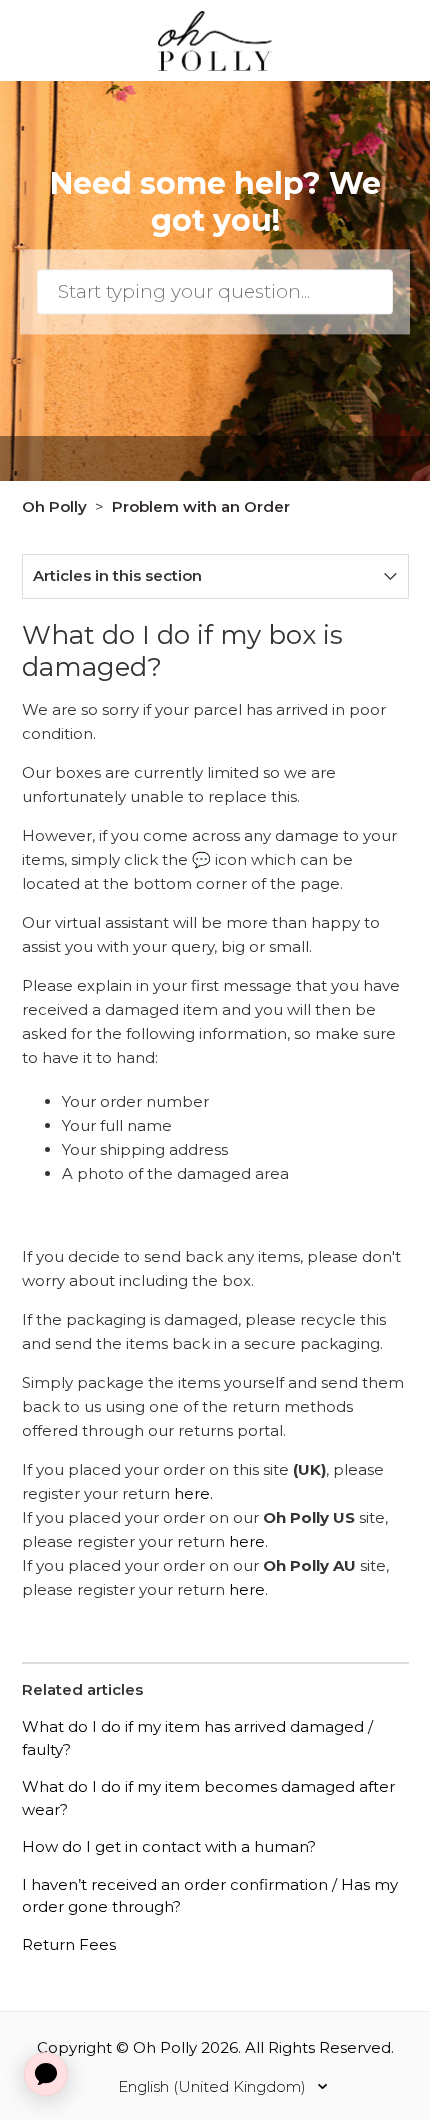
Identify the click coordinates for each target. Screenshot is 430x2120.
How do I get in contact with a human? (169, 1846)
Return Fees (69, 1944)
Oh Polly (54, 506)
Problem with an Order (201, 506)
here (247, 1541)
